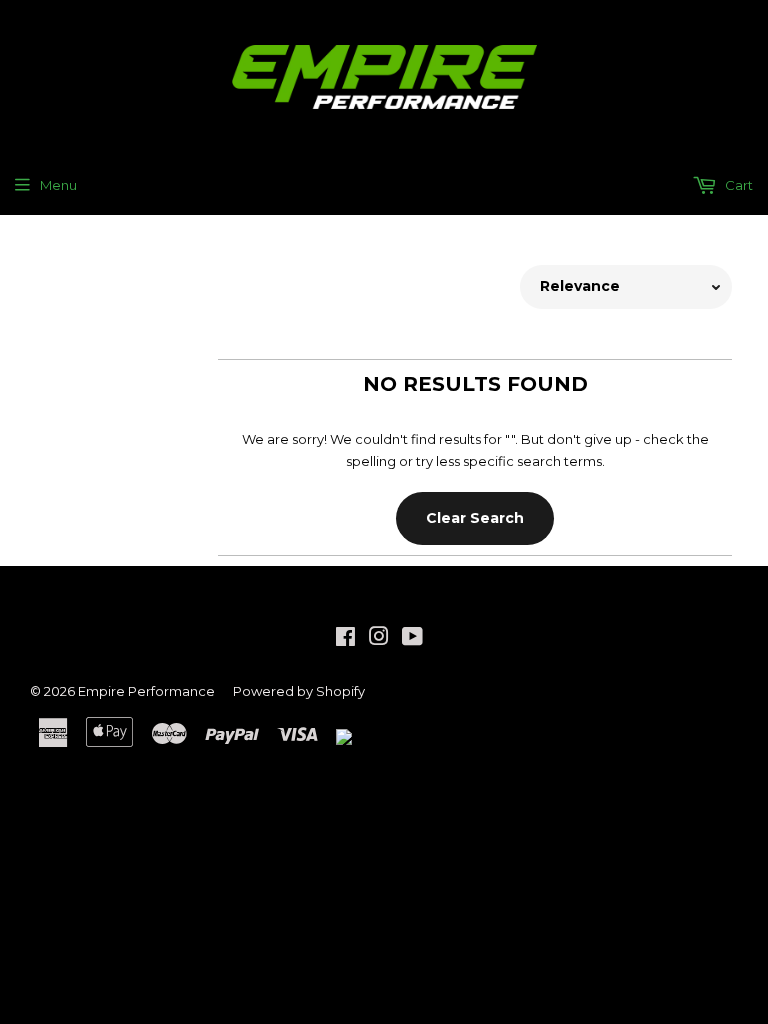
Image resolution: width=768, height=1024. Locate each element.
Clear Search (475, 518)
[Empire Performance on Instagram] (379, 639)
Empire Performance (146, 691)
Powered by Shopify (299, 691)
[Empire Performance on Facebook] (345, 639)
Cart (737, 185)
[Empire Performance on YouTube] (412, 639)
